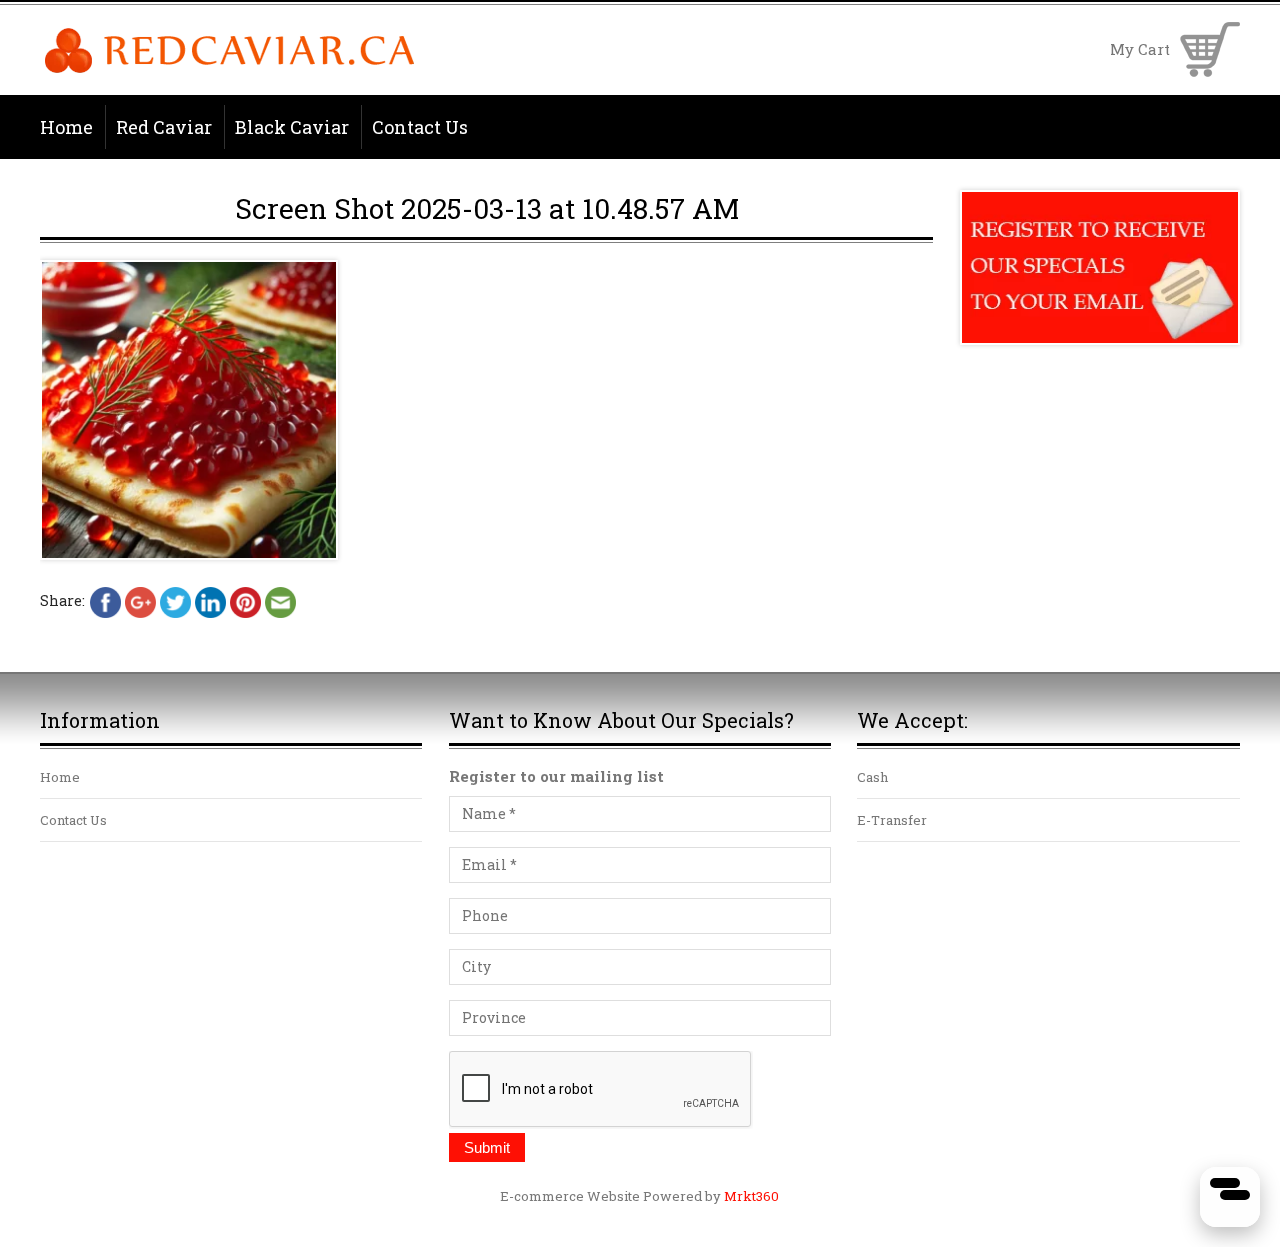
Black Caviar (292, 127)
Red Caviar (164, 127)
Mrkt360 (751, 1196)
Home (66, 127)
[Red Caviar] (229, 70)
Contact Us (420, 127)
